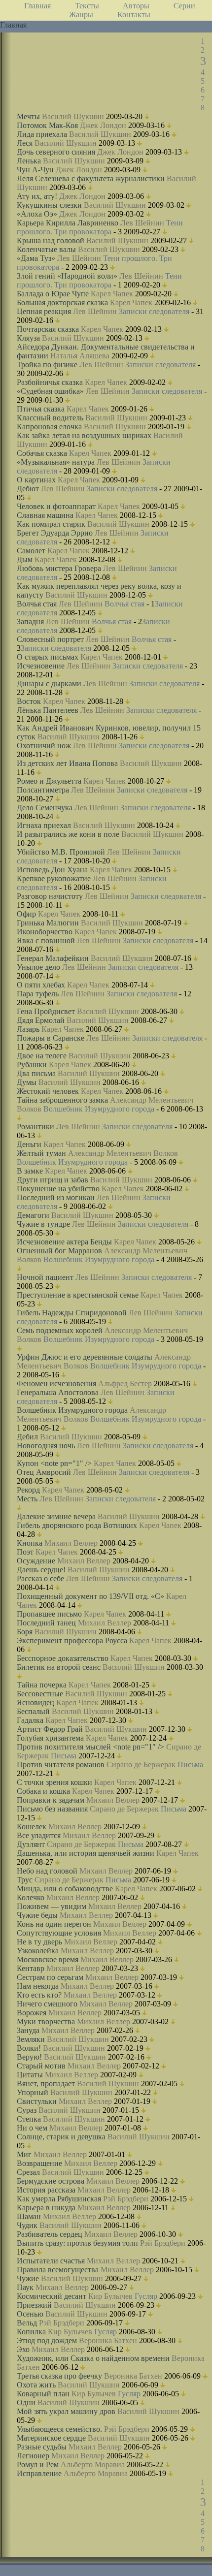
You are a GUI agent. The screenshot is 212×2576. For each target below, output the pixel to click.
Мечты (28, 116)
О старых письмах (48, 657)
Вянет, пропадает (46, 2083)
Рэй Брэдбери (126, 2199)
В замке (30, 1171)
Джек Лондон (103, 125)
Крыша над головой (51, 240)
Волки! (29, 2048)
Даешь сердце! (41, 1570)
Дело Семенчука (45, 808)
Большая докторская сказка (62, 302)
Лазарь (28, 1029)
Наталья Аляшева (80, 356)
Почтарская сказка (48, 329)
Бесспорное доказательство (63, 1658)
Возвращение (39, 2163)
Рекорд (28, 1490)
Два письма (36, 1073)
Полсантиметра (43, 790)
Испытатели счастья (51, 2261)
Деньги (29, 1144)
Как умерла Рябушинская (59, 2199)
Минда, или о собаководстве (65, 1889)
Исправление (39, 2473)
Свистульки (37, 2101)
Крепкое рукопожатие (54, 878)
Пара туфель (38, 994)
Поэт (25, 1552)
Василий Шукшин (73, 116)
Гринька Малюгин (48, 923)
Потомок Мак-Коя (47, 125)
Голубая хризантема (50, 1738)
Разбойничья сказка (50, 382)
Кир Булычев (110, 2296)
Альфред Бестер (125, 1383)
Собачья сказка (42, 453)
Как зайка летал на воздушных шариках (84, 435)
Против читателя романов (61, 1765)
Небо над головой (47, 1871)
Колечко (31, 1897)
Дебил (27, 1437)
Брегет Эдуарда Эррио (55, 533)
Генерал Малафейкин (53, 958)
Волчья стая (37, 604)
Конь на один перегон (54, 1924)
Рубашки (32, 1065)
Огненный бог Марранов (59, 1251)
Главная (37, 6)
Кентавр (31, 1968)
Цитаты (30, 2075)
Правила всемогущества (58, 2270)
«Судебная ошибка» (50, 391)
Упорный (33, 2092)
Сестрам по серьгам (50, 1977)
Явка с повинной (46, 940)
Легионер (33, 2456)
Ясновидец (35, 1702)
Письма (64, 1756)
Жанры (81, 15)
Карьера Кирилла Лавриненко (68, 223)
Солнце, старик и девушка (61, 2137)
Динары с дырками (49, 684)
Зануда (28, 2030)
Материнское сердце (51, 2438)
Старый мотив (41, 2066)
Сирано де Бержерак (141, 1765)
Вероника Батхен (108, 2340)
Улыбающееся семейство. (59, 2429)
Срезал (28, 2172)
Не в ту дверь (39, 1942)
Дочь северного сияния (56, 152)
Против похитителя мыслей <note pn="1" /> (90, 1747)
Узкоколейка (38, 1951)
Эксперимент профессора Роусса (72, 1640)
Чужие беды (37, 1915)
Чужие (28, 2278)
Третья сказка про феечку (59, 2376)
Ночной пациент (45, 1277)
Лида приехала (42, 134)
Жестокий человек (48, 1091)
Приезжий (34, 2305)
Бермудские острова (51, 2181)
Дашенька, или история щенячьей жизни (86, 1853)
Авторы (136, 6)
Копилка (31, 2332)
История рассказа (46, 2190)
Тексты (87, 6)
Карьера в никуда (46, 2208)
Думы (27, 1082)
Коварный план (43, 2394)
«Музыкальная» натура (56, 462)
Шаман (29, 2216)
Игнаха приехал (44, 825)
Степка (29, 2119)
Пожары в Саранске (51, 1038)
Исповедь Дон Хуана (52, 870)
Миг (24, 2154)
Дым (25, 559)
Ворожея (32, 2013)
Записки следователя (154, 311)
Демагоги (33, 1215)
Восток (29, 701)
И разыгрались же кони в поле (68, 834)
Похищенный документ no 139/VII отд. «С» (90, 1596)
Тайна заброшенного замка (62, 1100)
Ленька (29, 161)
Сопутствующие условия (59, 1933)
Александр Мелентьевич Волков (123, 1153)
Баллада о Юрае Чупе (53, 294)
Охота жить (36, 2385)
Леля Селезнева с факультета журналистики (91, 178)
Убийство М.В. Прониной (61, 852)
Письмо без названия (52, 1809)
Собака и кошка (43, 1791)
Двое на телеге (42, 1056)
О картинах (36, 480)
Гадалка (30, 1720)
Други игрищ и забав (53, 1180)
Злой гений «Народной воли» (67, 276)
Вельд (27, 2323)
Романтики (35, 1127)
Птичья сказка (41, 409)
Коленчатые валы (46, 249)
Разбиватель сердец (50, 2234)
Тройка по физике (47, 365)
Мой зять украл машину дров (66, 2411)
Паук (25, 2287)
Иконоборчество (45, 932)
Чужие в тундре (43, 1224)
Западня (30, 621)
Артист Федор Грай (50, 1729)
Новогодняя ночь (46, 1446)
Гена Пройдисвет (46, 1011)
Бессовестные (40, 1694)
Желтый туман (41, 1153)
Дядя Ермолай (41, 1020)
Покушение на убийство (58, 1189)
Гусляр (146, 2296)
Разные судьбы (42, 2447)
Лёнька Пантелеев (48, 710)
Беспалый (33, 1711)
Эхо (23, 2349)
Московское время (48, 1959)
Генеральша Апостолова (58, 1392)
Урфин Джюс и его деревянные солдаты (85, 1357)
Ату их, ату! (37, 196)
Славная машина (45, 515)
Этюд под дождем (47, 2340)
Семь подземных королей (60, 1330)
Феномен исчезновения (56, 1383)
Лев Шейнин (142, 223)
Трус (25, 1880)
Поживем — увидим (52, 1906)
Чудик (27, 2225)
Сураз (27, 2110)
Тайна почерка (42, 1685)
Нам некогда (38, 1986)
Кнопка (30, 1543)
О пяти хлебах (41, 985)
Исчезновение (41, 666)
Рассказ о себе (40, 1578)
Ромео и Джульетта (49, 781)
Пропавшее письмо (49, 1614)
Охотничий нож (44, 746)
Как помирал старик (51, 524)
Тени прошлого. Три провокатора (100, 227)
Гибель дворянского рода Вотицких (77, 1525)
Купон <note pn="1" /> (54, 1463)
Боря (25, 1632)
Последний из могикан (56, 1197)
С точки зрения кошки (54, 1782)
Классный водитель (50, 418)
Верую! (29, 2057)
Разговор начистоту (50, 896)
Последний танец (46, 1623)
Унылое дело (38, 967)
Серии (184, 6)
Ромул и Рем (38, 2465)
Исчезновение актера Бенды (64, 1242)
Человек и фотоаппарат (56, 506)
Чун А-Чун (35, 170)
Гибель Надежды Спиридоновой (72, 1313)
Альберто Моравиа (93, 2465)
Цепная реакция (44, 311)
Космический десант (52, 2296)
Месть (27, 1499)
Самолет (31, 551)
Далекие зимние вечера (56, 1516)
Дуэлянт (31, 1844)
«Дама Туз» (36, 258)
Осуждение (36, 1561)
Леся (25, 143)
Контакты (134, 15)
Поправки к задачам (51, 1800)
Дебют (28, 489)
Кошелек (32, 1827)
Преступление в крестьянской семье (78, 1295)
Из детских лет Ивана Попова (67, 763)
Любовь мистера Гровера (59, 568)
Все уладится (39, 1835)
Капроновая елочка (49, 427)
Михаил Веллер (71, 1543)
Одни (26, 2402)
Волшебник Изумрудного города (99, 1109)
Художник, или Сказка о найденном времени (93, 2358)
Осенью (30, 2314)
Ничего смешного (47, 2004)
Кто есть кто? (39, 1995)
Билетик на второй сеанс (59, 1667)
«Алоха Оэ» (37, 214)
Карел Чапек (112, 294)
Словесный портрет (50, 639)
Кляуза (28, 338)
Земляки (31, 2039)
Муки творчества (46, 2021)
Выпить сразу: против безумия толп (77, 2243)
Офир (26, 914)
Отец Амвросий (44, 1472)
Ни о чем (32, 2128)
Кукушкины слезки (49, 205)
